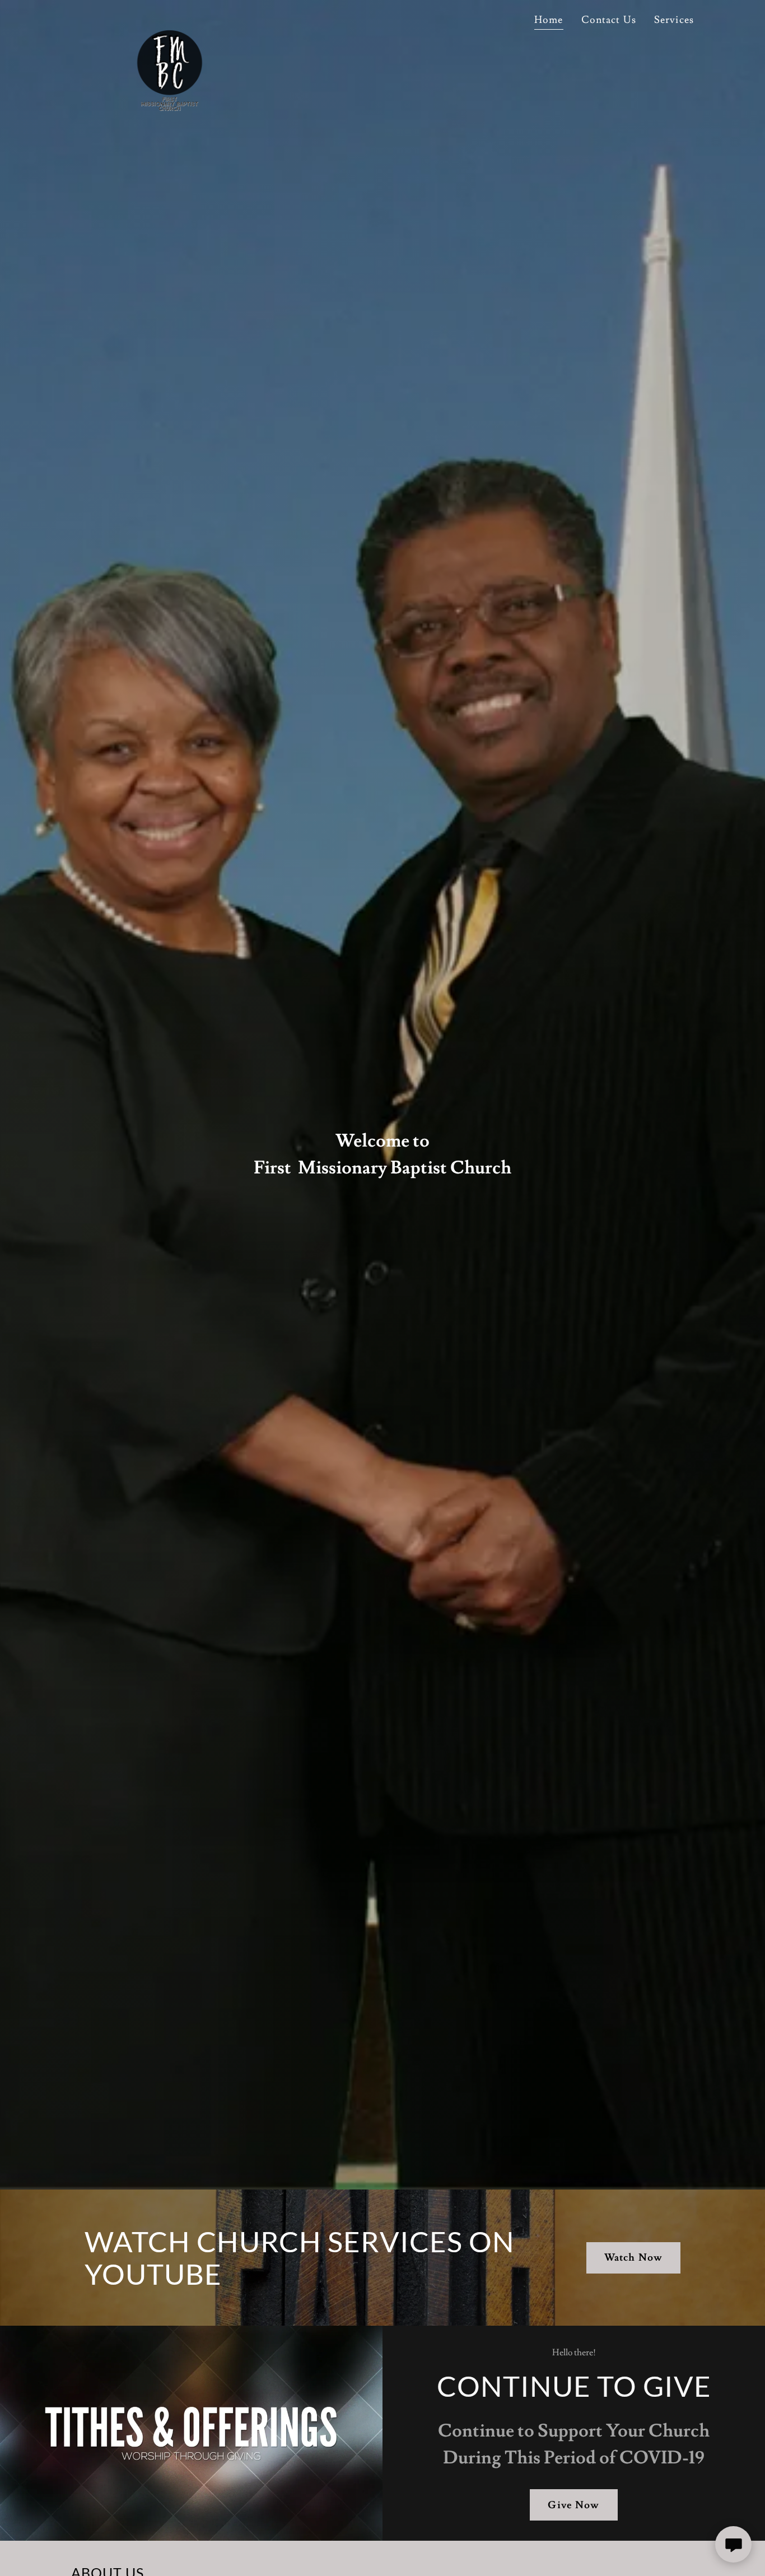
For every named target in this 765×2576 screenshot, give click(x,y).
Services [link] (674, 20)
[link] (165, 20)
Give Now (573, 2505)
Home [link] (549, 20)
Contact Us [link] (609, 20)
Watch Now (633, 2258)
